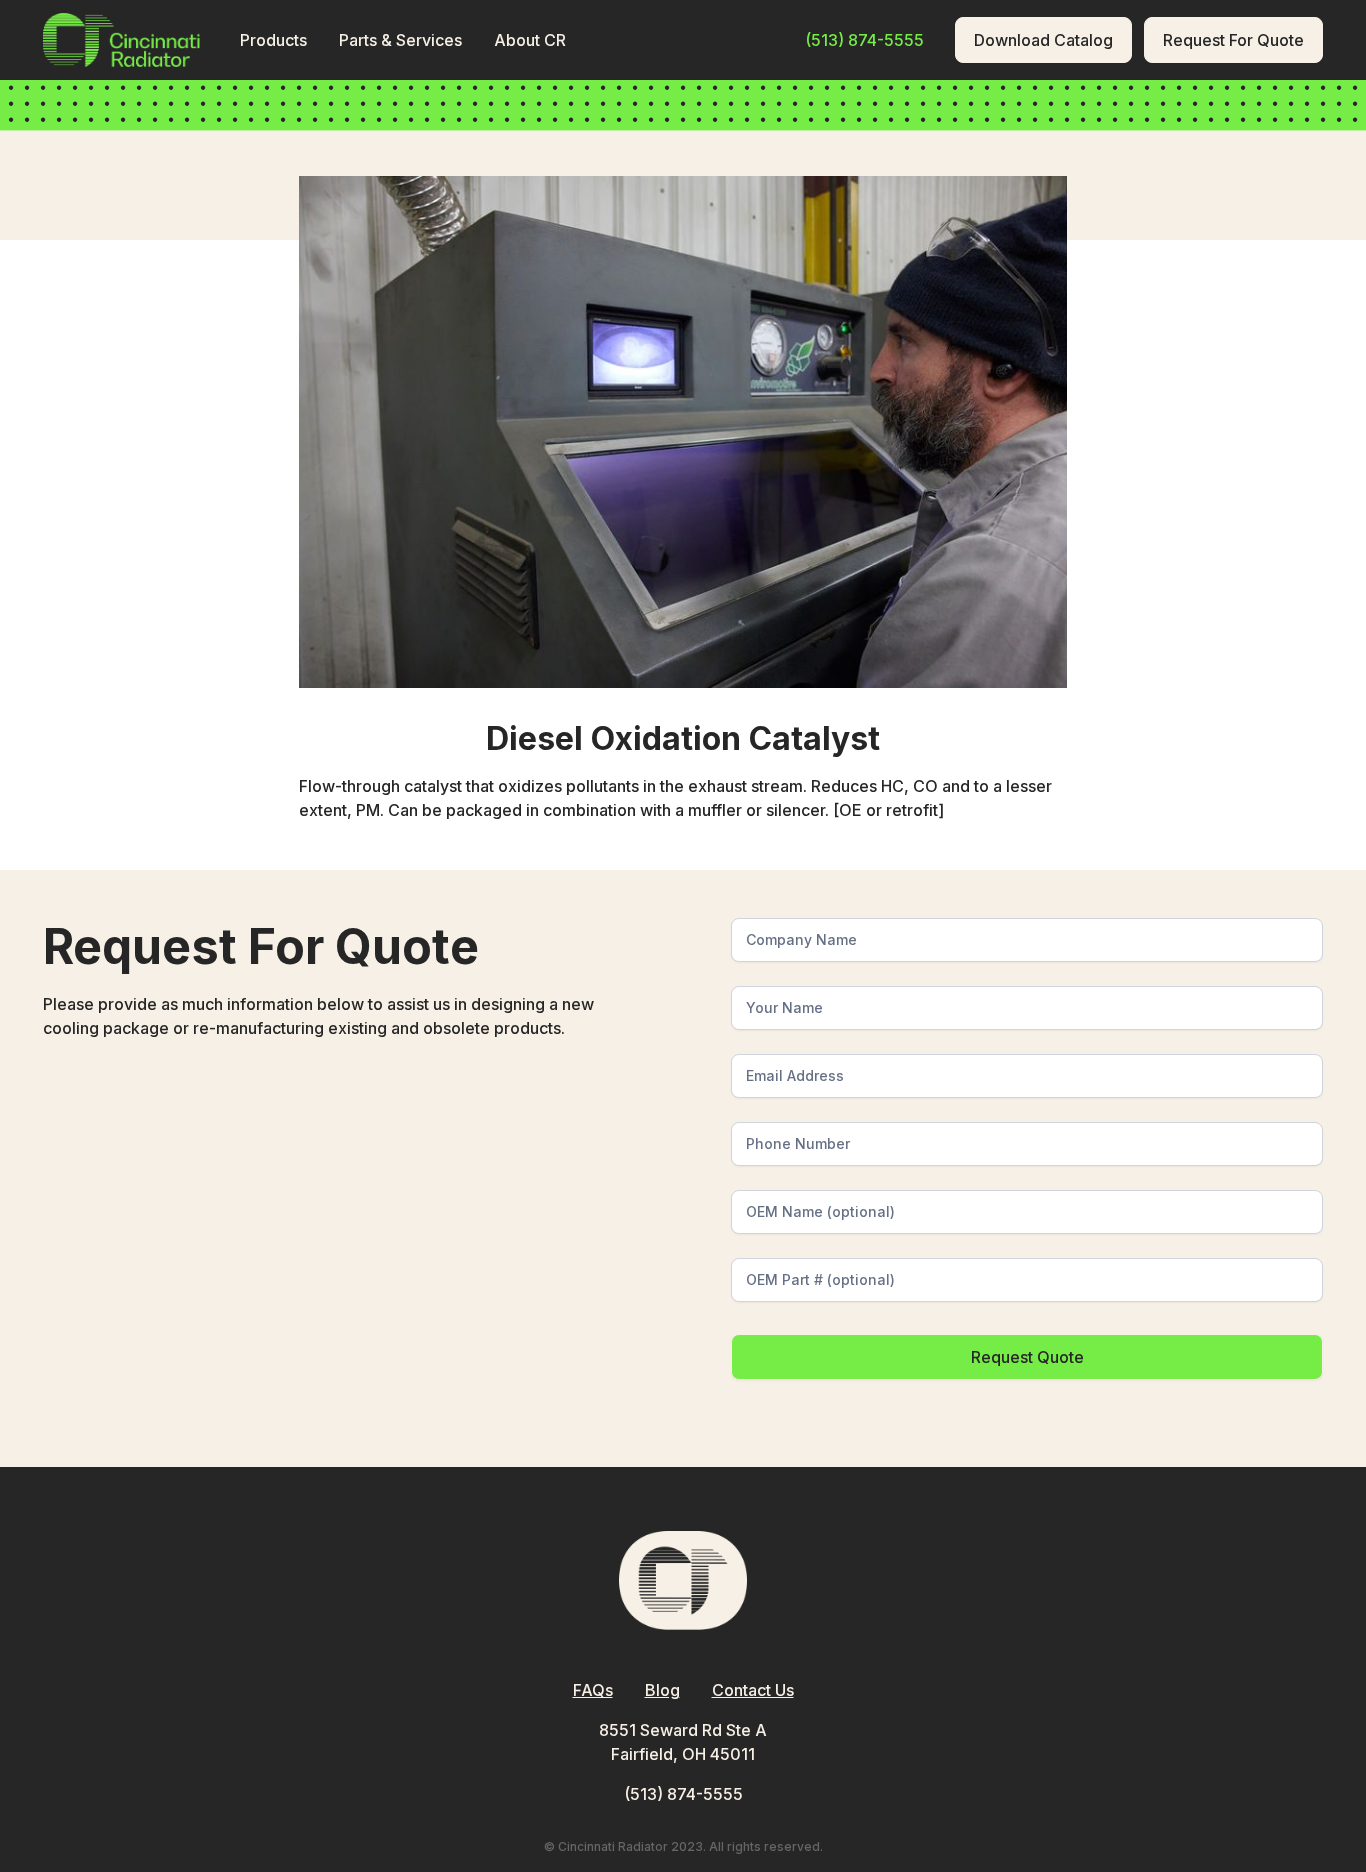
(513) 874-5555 (683, 1794)
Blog (662, 1690)
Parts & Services (400, 40)
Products (273, 40)
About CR (530, 40)
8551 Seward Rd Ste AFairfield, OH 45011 (683, 1742)
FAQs (593, 1690)
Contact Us (753, 1690)
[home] (121, 40)
